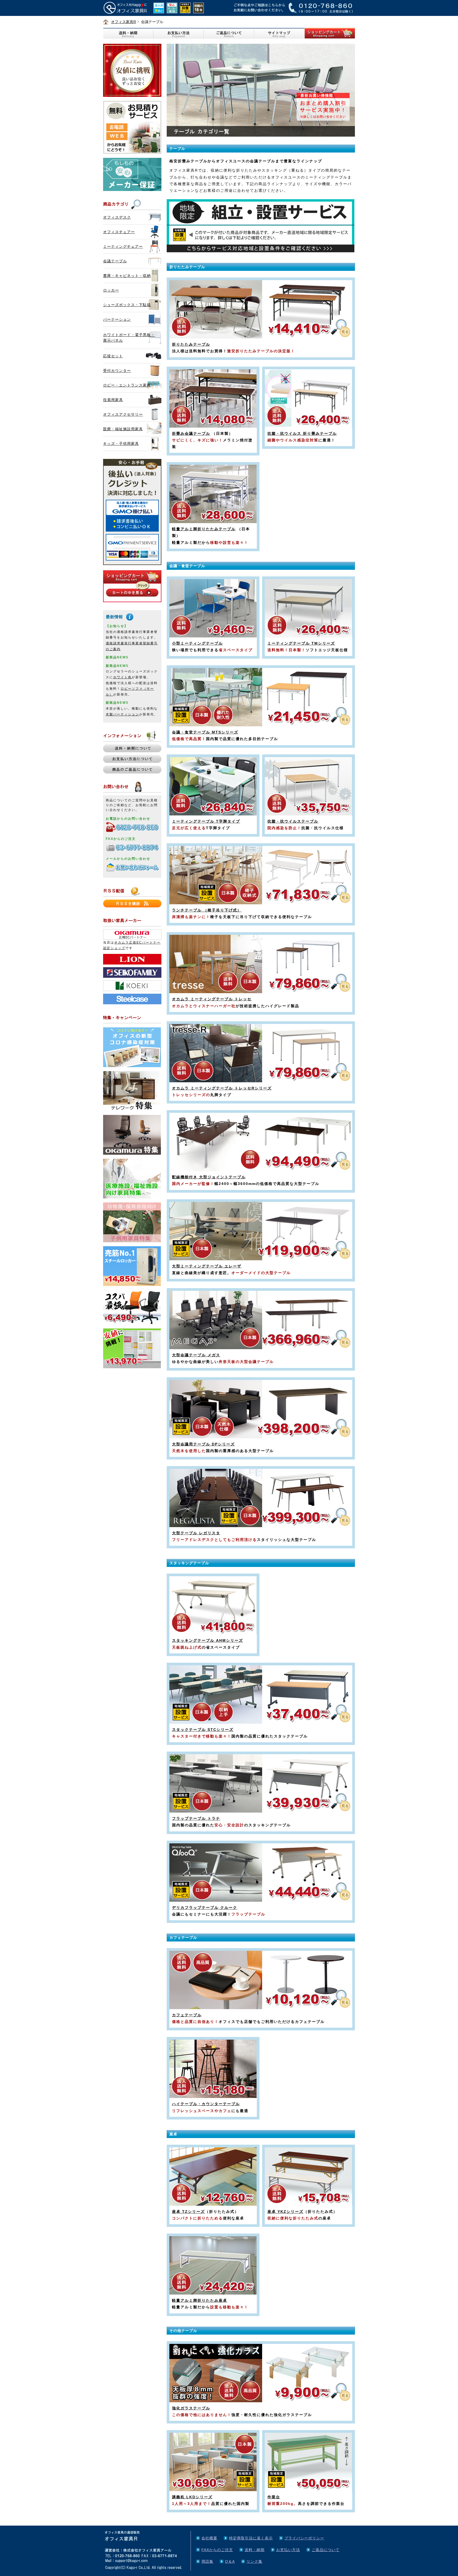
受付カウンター (117, 371)
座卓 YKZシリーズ (285, 2212)
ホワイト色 (122, 677)
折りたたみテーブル (191, 344)
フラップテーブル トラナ (196, 1818)
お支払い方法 (288, 2550)
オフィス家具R (124, 22)
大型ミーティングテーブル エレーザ (207, 1266)
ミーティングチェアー (123, 246)
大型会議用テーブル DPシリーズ (203, 1444)
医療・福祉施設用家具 (123, 429)
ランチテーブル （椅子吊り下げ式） (207, 910)
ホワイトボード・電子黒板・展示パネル (129, 338)
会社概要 (209, 2538)
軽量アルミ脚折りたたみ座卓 (200, 2300)
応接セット (113, 356)
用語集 (207, 2561)
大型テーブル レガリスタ (196, 1533)
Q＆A (230, 2561)
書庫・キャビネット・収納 (127, 276)
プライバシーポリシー (304, 2538)
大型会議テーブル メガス (196, 1355)
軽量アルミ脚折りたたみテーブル (204, 529)
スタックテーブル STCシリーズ (203, 1730)
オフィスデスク (117, 217)
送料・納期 (255, 2550)
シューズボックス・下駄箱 (127, 305)
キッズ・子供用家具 (121, 444)
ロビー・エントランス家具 (127, 385)
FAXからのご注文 (217, 2550)
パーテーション (117, 319)
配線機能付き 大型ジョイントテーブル (209, 1177)
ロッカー (111, 290)
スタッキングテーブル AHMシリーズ (208, 1640)
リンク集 (254, 2561)
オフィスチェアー (119, 232)
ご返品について (326, 2550)
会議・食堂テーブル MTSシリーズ (205, 732)
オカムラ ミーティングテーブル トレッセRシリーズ (222, 1088)
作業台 (274, 2497)
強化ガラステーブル (191, 2408)
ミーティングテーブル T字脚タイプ (206, 821)
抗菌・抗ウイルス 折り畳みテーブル (302, 433)
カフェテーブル (187, 2015)
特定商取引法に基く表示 (251, 2538)
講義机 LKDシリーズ (192, 2497)
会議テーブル (115, 261)
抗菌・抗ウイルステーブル (293, 821)
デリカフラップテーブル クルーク (205, 1908)
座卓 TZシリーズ (188, 2212)
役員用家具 (113, 400)
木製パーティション (122, 714)
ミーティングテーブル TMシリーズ (301, 643)
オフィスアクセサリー (123, 414)
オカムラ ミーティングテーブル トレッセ (212, 999)
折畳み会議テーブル (191, 433)
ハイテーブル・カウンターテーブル (206, 2104)
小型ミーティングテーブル (197, 643)
